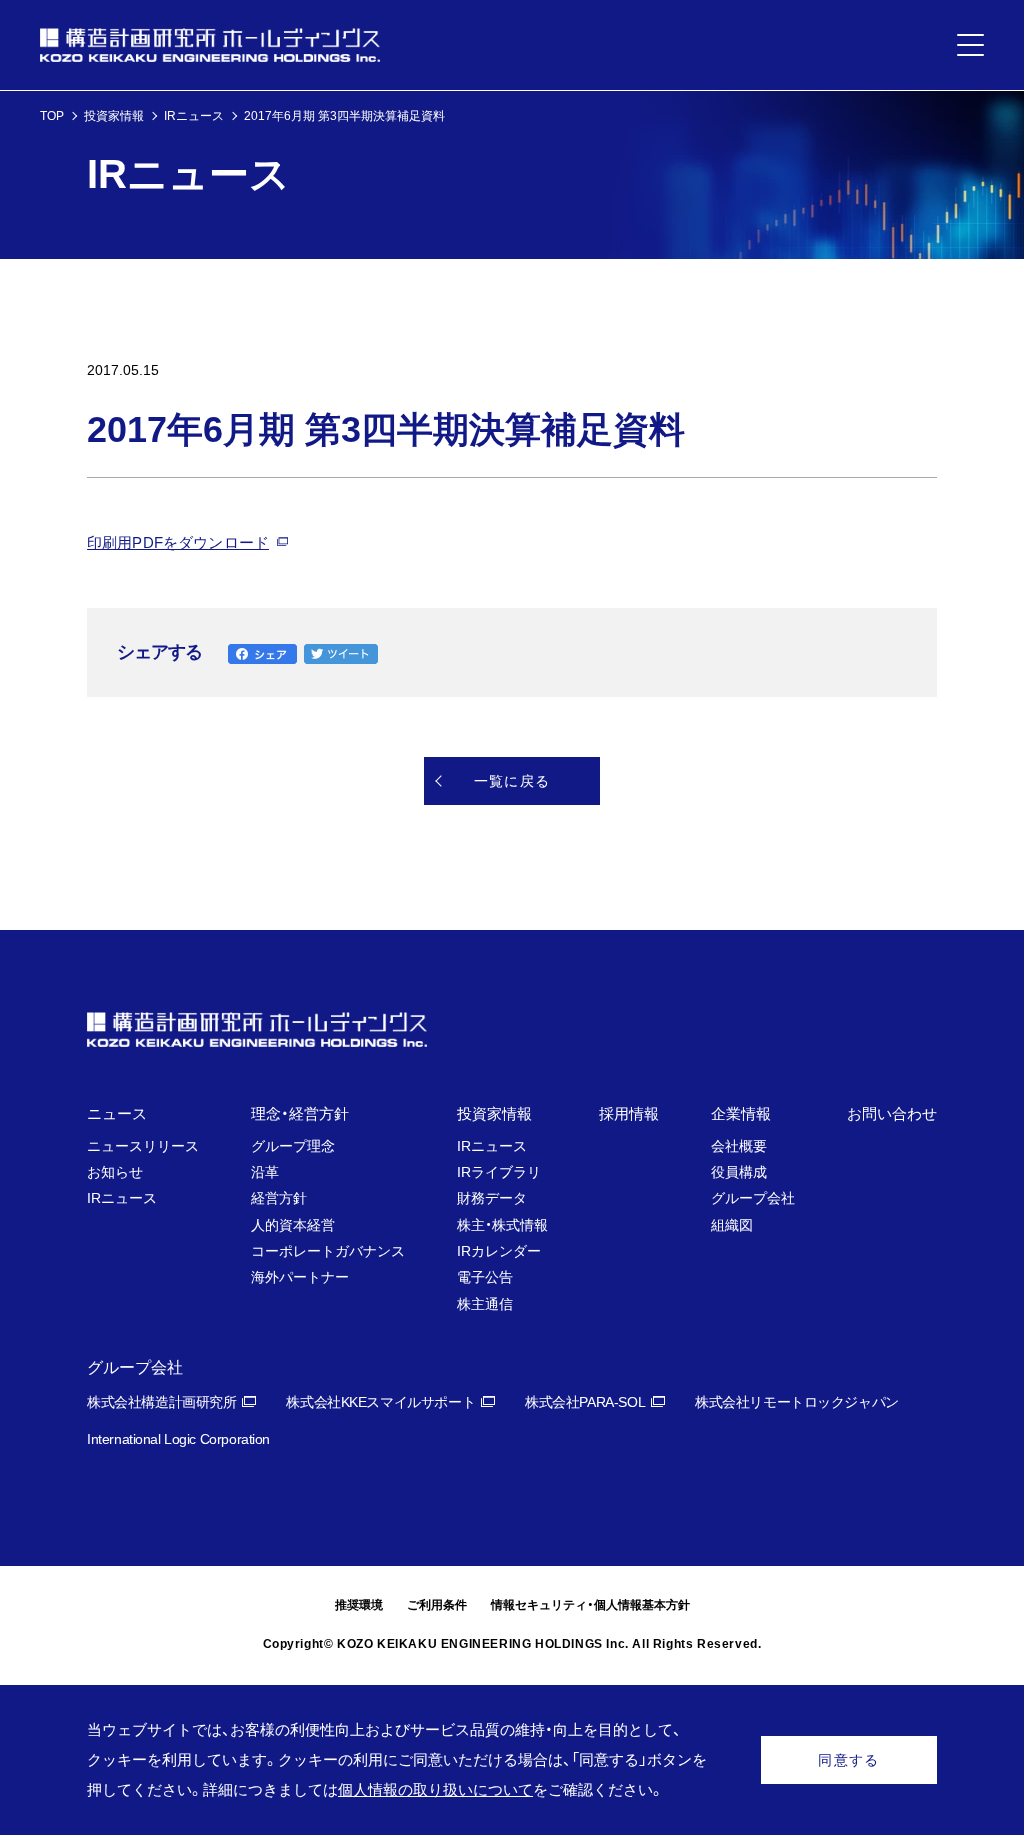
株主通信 (485, 1304)
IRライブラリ (499, 1172)
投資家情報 (114, 116)
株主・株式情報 (502, 1225)
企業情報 (741, 1113)
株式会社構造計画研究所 (161, 1402)
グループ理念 (293, 1146)
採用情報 (629, 1113)
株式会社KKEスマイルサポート (380, 1402)
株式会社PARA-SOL (585, 1402)
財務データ (492, 1198)
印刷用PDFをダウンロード (178, 542)
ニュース (117, 1113)
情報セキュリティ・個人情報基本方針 (590, 1605)
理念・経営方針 (300, 1113)
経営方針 (279, 1198)
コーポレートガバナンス (328, 1251)
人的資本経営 (293, 1225)
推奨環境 (359, 1605)
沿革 (265, 1172)
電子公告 (485, 1277)
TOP (52, 116)
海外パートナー (300, 1277)
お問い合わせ (892, 1113)
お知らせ (115, 1172)
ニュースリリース (143, 1146)
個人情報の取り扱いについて (435, 1789)
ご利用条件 (437, 1605)
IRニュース (194, 116)
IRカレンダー (499, 1251)
